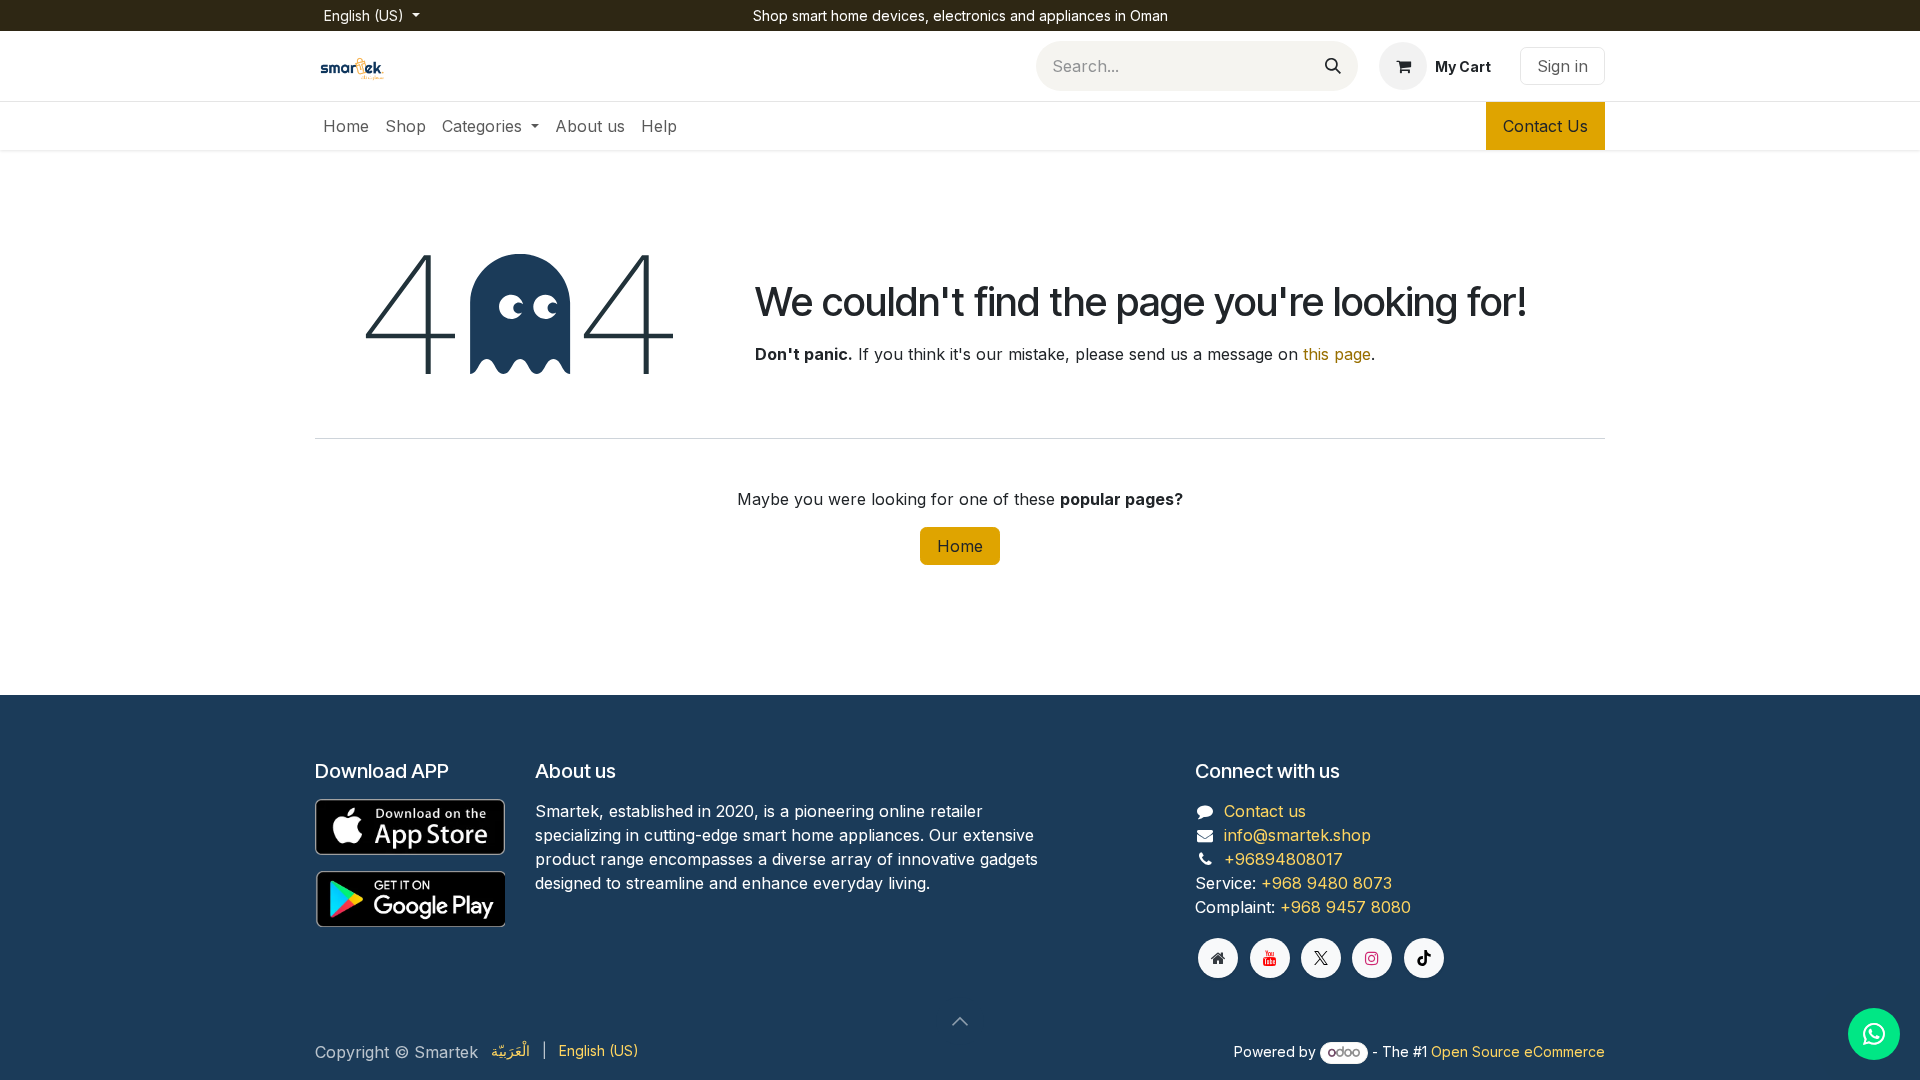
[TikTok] (1424, 958)
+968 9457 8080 (1345, 907)
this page (1337, 354)
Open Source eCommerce (1518, 1051)
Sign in (1562, 66)
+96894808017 (1283, 859)
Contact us (1265, 811)
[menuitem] (346, 126)
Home (960, 546)
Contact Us (1545, 126)
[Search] (1333, 66)
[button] (960, 1021)
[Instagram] (1372, 958)
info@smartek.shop (1297, 835)
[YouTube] (1270, 958)
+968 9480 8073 (1326, 883)
